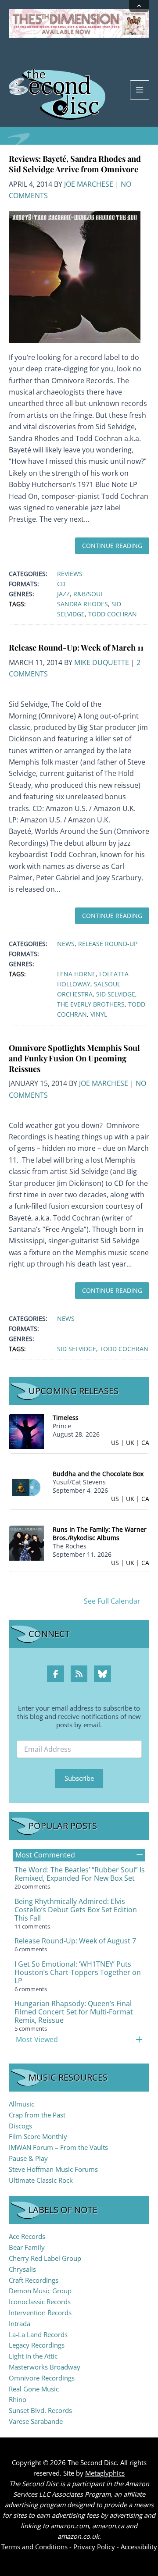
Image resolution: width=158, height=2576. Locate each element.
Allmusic (22, 2104)
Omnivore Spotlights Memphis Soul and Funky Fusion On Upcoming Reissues (74, 1058)
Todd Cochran (113, 614)
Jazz (63, 594)
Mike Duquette (102, 662)
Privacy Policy (94, 2547)
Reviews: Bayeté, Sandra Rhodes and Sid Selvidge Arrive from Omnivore (75, 164)
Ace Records (27, 2236)
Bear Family (27, 2247)
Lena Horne (76, 974)
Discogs (20, 2126)
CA (145, 1443)
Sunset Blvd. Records (40, 2410)
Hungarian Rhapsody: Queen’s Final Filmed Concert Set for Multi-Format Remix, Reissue (74, 2012)
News (66, 944)
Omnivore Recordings (42, 2378)
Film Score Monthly (38, 2136)
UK (130, 1443)
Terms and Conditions (34, 2547)
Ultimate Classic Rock (41, 2180)
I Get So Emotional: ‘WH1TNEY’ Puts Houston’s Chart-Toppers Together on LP (78, 1972)
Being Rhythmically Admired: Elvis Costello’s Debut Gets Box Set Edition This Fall (76, 1910)
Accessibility (139, 2547)
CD (61, 584)
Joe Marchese (89, 184)
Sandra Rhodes (83, 604)
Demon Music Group (40, 2291)
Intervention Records (40, 2313)
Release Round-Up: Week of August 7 (75, 1941)
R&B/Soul (88, 594)
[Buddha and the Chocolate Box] (26, 1487)
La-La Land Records (38, 2334)
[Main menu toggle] (140, 90)
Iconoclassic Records (40, 2302)
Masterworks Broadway (45, 2367)
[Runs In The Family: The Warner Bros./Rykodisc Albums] (26, 1542)
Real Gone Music (34, 2389)
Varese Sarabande (36, 2421)
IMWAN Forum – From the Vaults (58, 2147)
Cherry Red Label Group (45, 2258)
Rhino (18, 2399)
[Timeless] (26, 1431)
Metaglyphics (105, 2473)
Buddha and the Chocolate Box (98, 1474)
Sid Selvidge (116, 994)
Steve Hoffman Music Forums (53, 2169)
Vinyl (99, 1014)
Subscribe (79, 1778)
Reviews (70, 574)
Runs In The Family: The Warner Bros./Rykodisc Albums (100, 1534)
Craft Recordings (34, 2280)
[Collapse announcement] (139, 6)
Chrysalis (22, 2269)
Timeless (66, 1418)
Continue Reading (112, 546)
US (115, 1443)
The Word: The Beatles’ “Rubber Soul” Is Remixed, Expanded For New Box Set (80, 1874)
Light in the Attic (33, 2356)
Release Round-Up (108, 944)
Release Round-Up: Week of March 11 (76, 647)
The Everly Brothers (91, 1004)
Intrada (20, 2323)
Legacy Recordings (37, 2345)
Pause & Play (28, 2158)
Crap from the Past (37, 2115)
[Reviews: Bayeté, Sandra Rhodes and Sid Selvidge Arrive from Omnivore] (75, 276)
